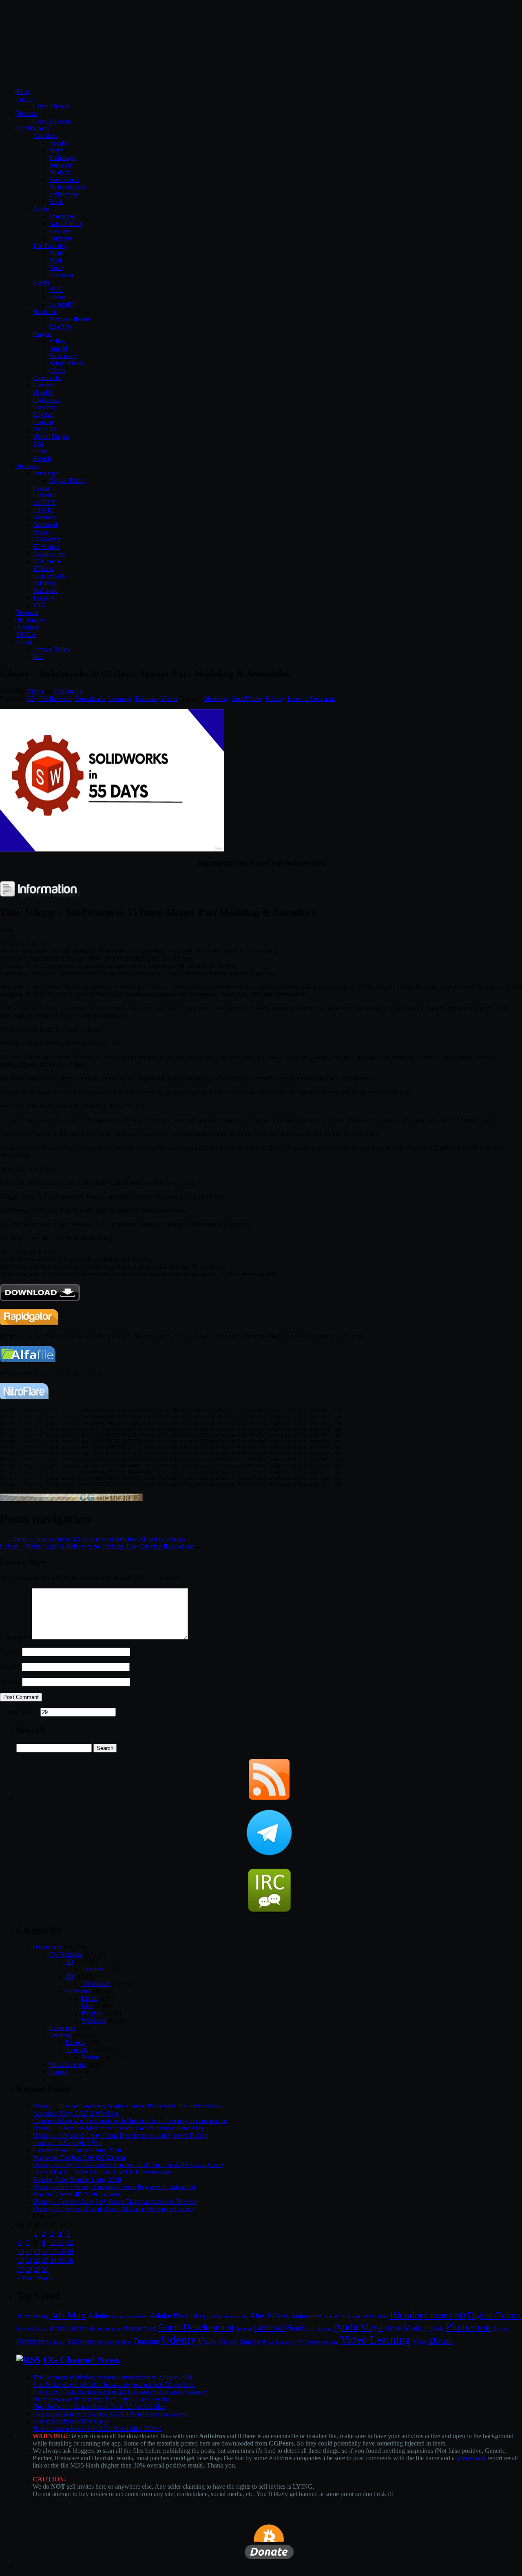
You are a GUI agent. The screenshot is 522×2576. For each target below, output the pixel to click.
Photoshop (63, 216)
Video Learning (375, 2340)
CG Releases (55, 699)
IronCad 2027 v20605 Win (67, 2143)
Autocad (60, 165)
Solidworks (64, 194)
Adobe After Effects (129, 2317)
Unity (208, 2341)
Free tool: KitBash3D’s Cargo (71, 2421)
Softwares (78, 1991)
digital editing (32, 2328)
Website (10, 1682)
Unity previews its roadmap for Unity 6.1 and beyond (102, 2399)
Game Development (196, 2327)
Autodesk (45, 136)
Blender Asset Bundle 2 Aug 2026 (77, 2150)
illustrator (61, 238)
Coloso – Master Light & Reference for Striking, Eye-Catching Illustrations (97, 1546)
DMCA (26, 635)
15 (37, 2252)
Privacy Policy (51, 649)
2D (31, 699)
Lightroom (323, 2329)
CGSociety (47, 539)
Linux (89, 1998)
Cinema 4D (445, 2315)
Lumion (43, 422)
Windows (94, 2020)
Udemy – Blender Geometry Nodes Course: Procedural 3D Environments (128, 2106)
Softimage (62, 158)
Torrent (58, 2072)
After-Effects (66, 224)
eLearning (135, 2328)
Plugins (42, 334)
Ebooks (75, 2042)
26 (70, 2261)
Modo (57, 253)
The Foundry (50, 246)
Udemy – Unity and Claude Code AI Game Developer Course (113, 2209)
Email (10, 1667)
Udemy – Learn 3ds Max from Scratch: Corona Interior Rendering (118, 2128)
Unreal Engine (51, 436)
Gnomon (44, 517)
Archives (28, 627)
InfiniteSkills (49, 576)
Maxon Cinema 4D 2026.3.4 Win (76, 2194)
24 (53, 2261)
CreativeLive (49, 554)
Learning (120, 699)
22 (37, 2261)
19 (70, 2252)
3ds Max (68, 2315)
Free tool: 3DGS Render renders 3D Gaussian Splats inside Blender (120, 2392)
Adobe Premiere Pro (229, 2317)
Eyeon (41, 282)
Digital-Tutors (67, 481)
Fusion (58, 297)
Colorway (62, 275)
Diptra (35, 691)
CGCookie (47, 561)
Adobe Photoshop (179, 2316)
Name (10, 1651)
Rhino (41, 451)
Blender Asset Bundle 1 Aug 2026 (77, 2179)
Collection (62, 2028)
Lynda (41, 488)
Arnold (58, 348)
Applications (33, 128)
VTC (39, 605)
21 (29, 2261)
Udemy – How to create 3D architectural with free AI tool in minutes (97, 1539)
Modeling (216, 699)
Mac (87, 2006)
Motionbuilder (67, 187)
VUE (56, 290)
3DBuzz (43, 569)
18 (62, 2252)
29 (37, 2270)
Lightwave (46, 400)
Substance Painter (114, 2342)
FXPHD (44, 510)
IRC (38, 657)
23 (45, 2261)
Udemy (42, 532)
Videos (169, 699)
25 (62, 2261)
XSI (38, 444)
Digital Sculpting (106, 2329)
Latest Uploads (52, 121)
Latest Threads (52, 106)
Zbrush (42, 458)
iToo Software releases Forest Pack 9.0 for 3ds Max (99, 2407)
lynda (346, 2327)
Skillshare (45, 591)
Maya (56, 150)
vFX (299, 2342)
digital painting (69, 2328)
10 (53, 2243)
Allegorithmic (67, 363)
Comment (15, 1637)
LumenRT (62, 304)
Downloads (90, 699)
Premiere (60, 231)
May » (45, 2278)
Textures (27, 613)
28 (29, 2270)
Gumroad (45, 525)
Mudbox (60, 172)
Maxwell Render (71, 319)
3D (69, 1976)
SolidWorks (247, 699)
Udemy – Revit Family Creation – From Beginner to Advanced (114, 2187)
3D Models (31, 620)
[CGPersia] (71, 1499)
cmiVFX (44, 503)
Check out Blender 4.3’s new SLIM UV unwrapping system (110, 2414)
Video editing (321, 2341)
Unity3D (44, 429)
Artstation (350, 2316)
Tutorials (28, 466)
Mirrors (393, 2328)
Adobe (41, 209)
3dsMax (59, 143)
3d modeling (32, 2316)
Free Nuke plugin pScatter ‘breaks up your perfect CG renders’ (114, 2385)
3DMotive (46, 547)
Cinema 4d (47, 378)
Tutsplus (43, 598)
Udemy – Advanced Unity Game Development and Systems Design (120, 2135)
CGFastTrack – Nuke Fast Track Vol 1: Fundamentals (102, 2172)
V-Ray (58, 341)
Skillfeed (44, 583)
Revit (56, 202)
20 (21, 2261)
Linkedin (44, 495)
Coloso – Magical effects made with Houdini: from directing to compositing (130, 2121)
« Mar (24, 2278)
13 (21, 2252)
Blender (43, 385)
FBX (152, 2329)
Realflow (61, 326)
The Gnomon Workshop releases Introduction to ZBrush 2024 (113, 2377)
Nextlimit (45, 312)
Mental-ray (63, 356)
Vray (419, 2341)
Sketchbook (64, 180)
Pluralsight (46, 473)
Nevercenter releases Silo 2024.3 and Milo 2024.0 (97, 2429)
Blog (23, 92)
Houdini (43, 392)
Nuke (56, 268)
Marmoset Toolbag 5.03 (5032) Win (79, 2157)
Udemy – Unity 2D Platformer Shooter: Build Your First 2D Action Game (128, 2165)
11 (61, 2243)
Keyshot (43, 414)
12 (70, 2243)
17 (53, 2252)
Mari (55, 260)
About (24, 642)
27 (21, 2270)
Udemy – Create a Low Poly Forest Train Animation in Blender (115, 2202)
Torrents (27, 114)
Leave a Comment (311, 699)
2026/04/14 (68, 691)
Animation (306, 2316)
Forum (25, 99)
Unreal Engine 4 (277, 2342)
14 (29, 2252)
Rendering (55, 2342)
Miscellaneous (67, 2065)
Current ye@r (19, 1712)
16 (45, 2252)
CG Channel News (81, 2360)
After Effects (269, 2316)
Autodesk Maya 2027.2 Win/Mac (76, 2113)
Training (146, 2341)
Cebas (57, 370)
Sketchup (45, 407)
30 (45, 2270)
